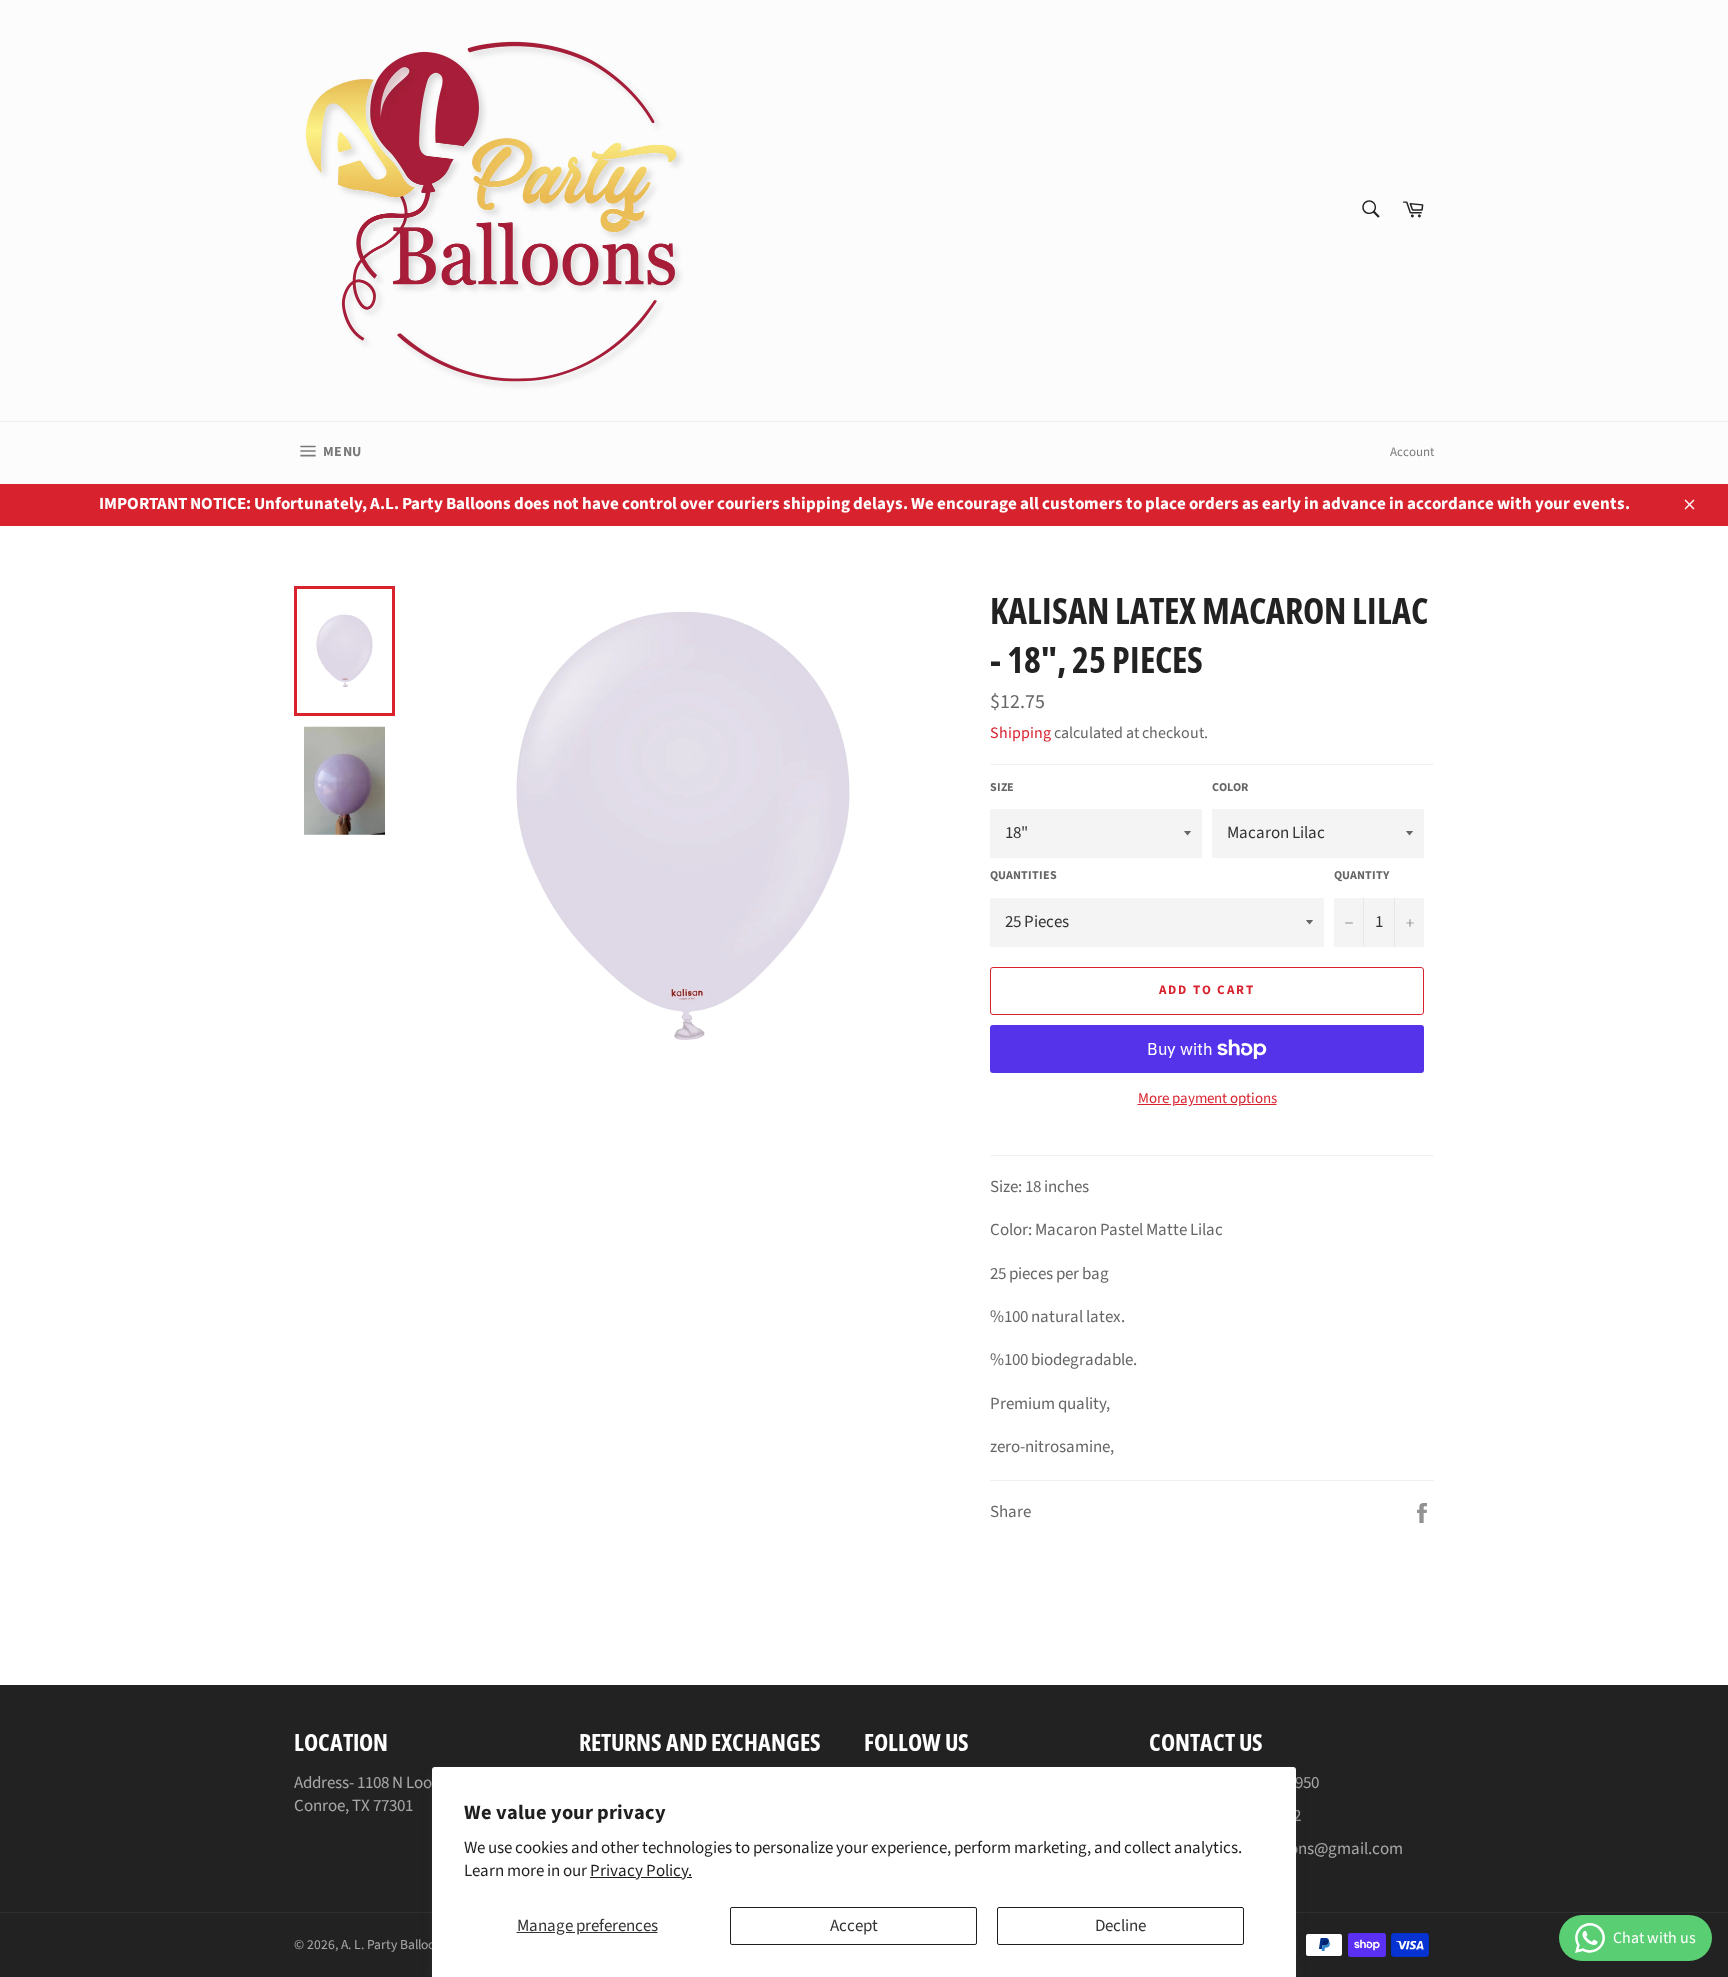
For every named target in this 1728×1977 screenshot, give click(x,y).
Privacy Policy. (641, 1871)
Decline (1120, 1926)
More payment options (1207, 1099)
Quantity (1361, 876)
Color (1230, 788)
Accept (854, 1926)
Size (1002, 788)
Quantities (1023, 876)
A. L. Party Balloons (394, 1944)
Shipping (1020, 733)
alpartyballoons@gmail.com (1303, 1849)
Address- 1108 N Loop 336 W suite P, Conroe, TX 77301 (415, 1794)
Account (1412, 452)
